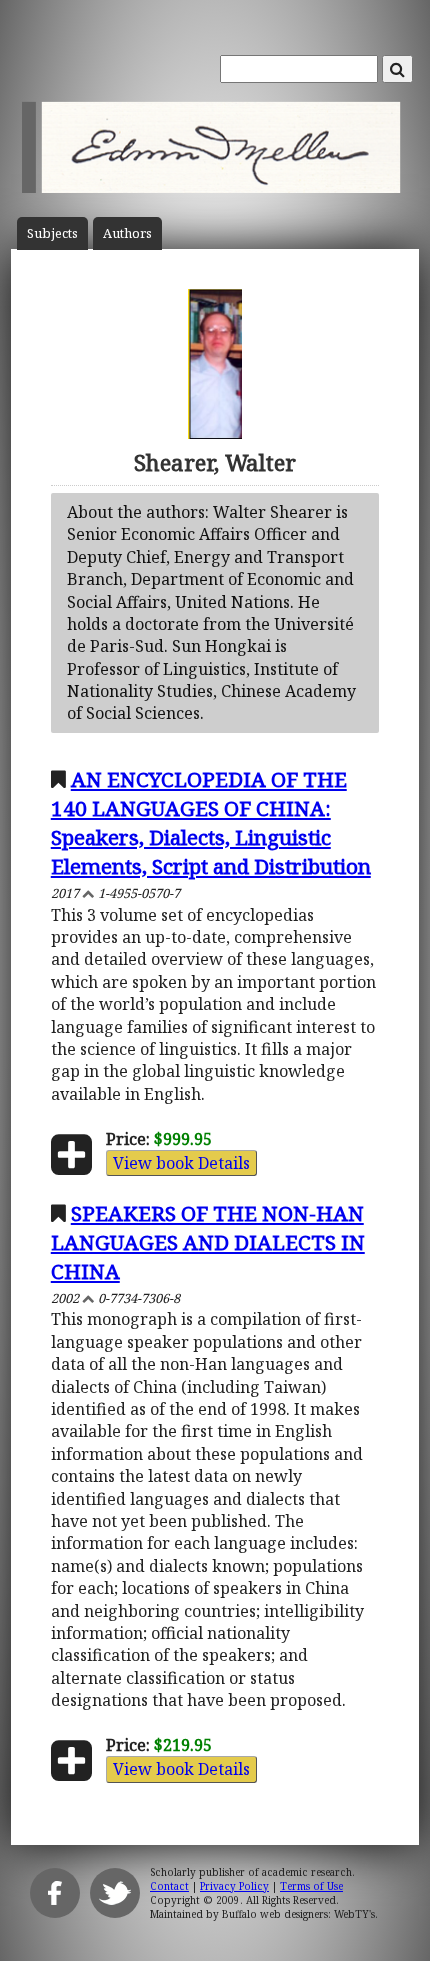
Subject (52, 233)
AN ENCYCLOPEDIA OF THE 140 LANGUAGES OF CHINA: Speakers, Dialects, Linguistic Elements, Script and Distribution (211, 822)
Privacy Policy (234, 1886)
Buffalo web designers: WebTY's (298, 1914)
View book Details (181, 1163)
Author (127, 233)
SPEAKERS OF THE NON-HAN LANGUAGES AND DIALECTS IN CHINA (208, 1242)
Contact (169, 1886)
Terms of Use (311, 1886)
